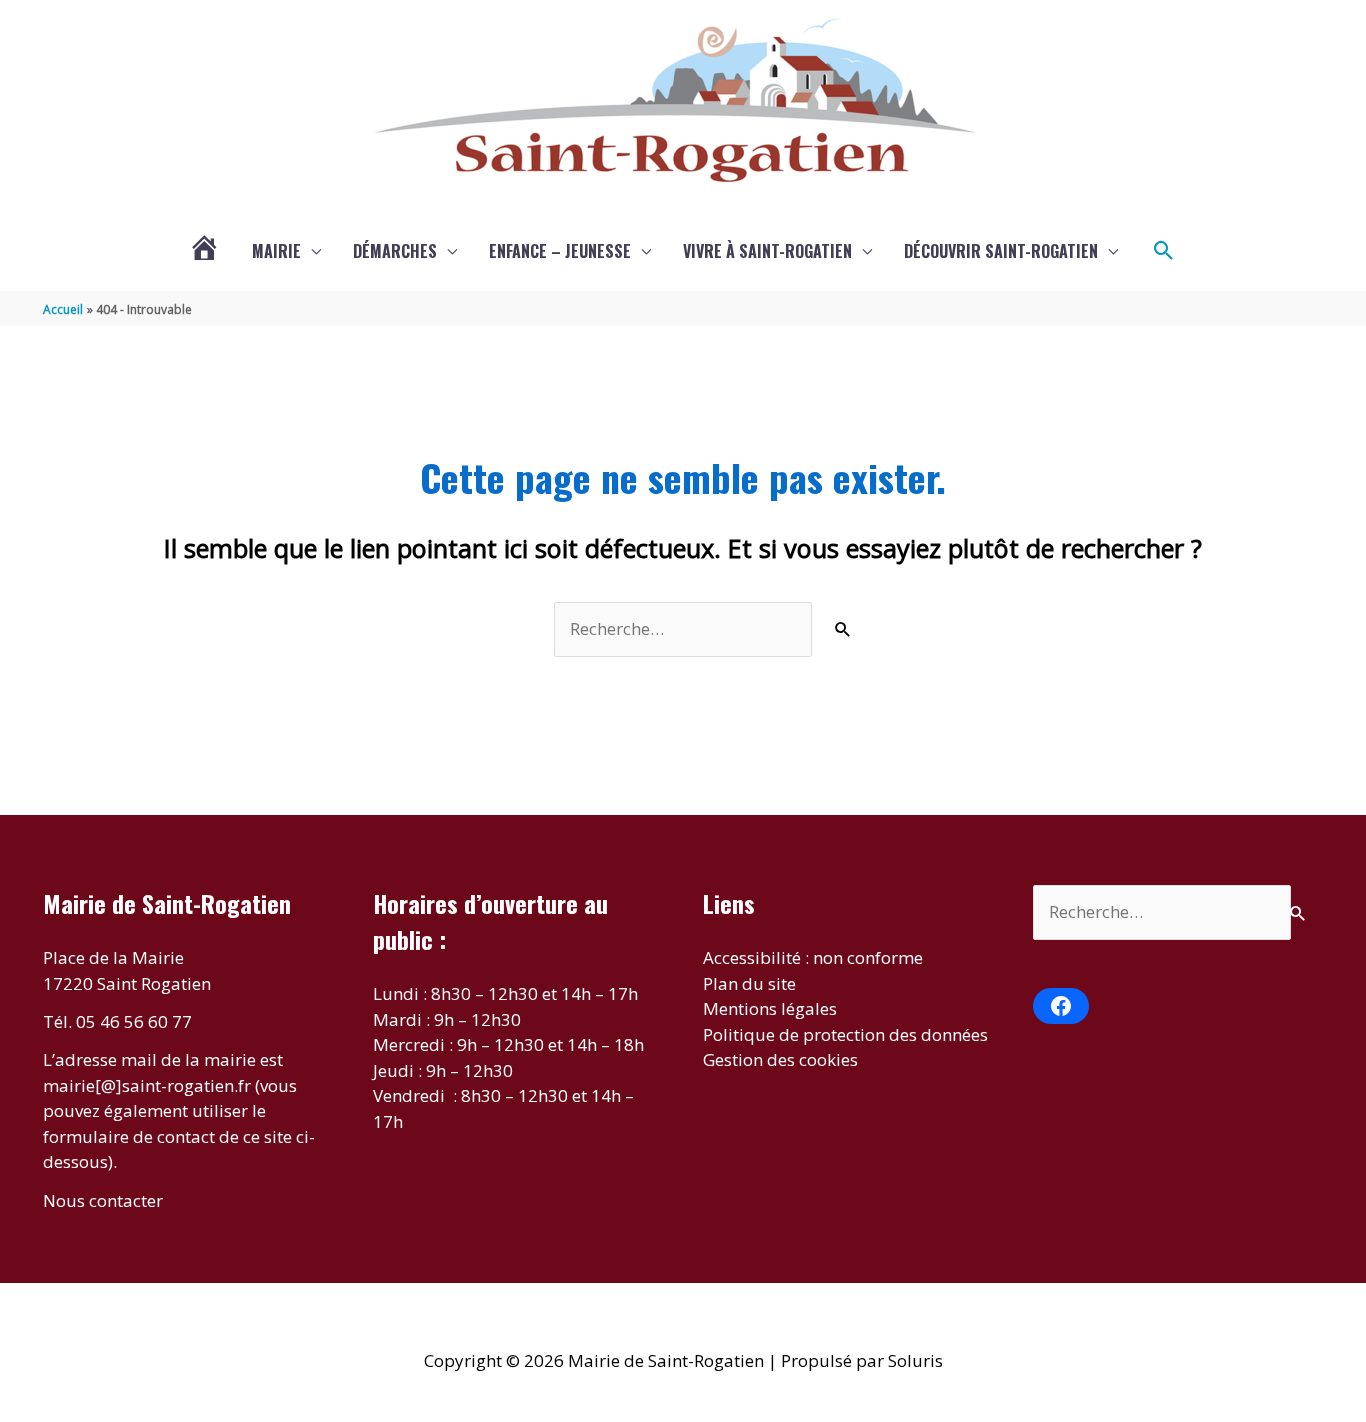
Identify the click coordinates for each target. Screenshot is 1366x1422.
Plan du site (749, 983)
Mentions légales (770, 1008)
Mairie (276, 251)
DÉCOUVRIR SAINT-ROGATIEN (1001, 251)
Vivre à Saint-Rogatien (767, 251)
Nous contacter (103, 1200)
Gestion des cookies (780, 1059)
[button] (1164, 251)
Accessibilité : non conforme (813, 957)
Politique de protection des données (845, 1034)
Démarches (395, 251)
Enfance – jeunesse (560, 251)
